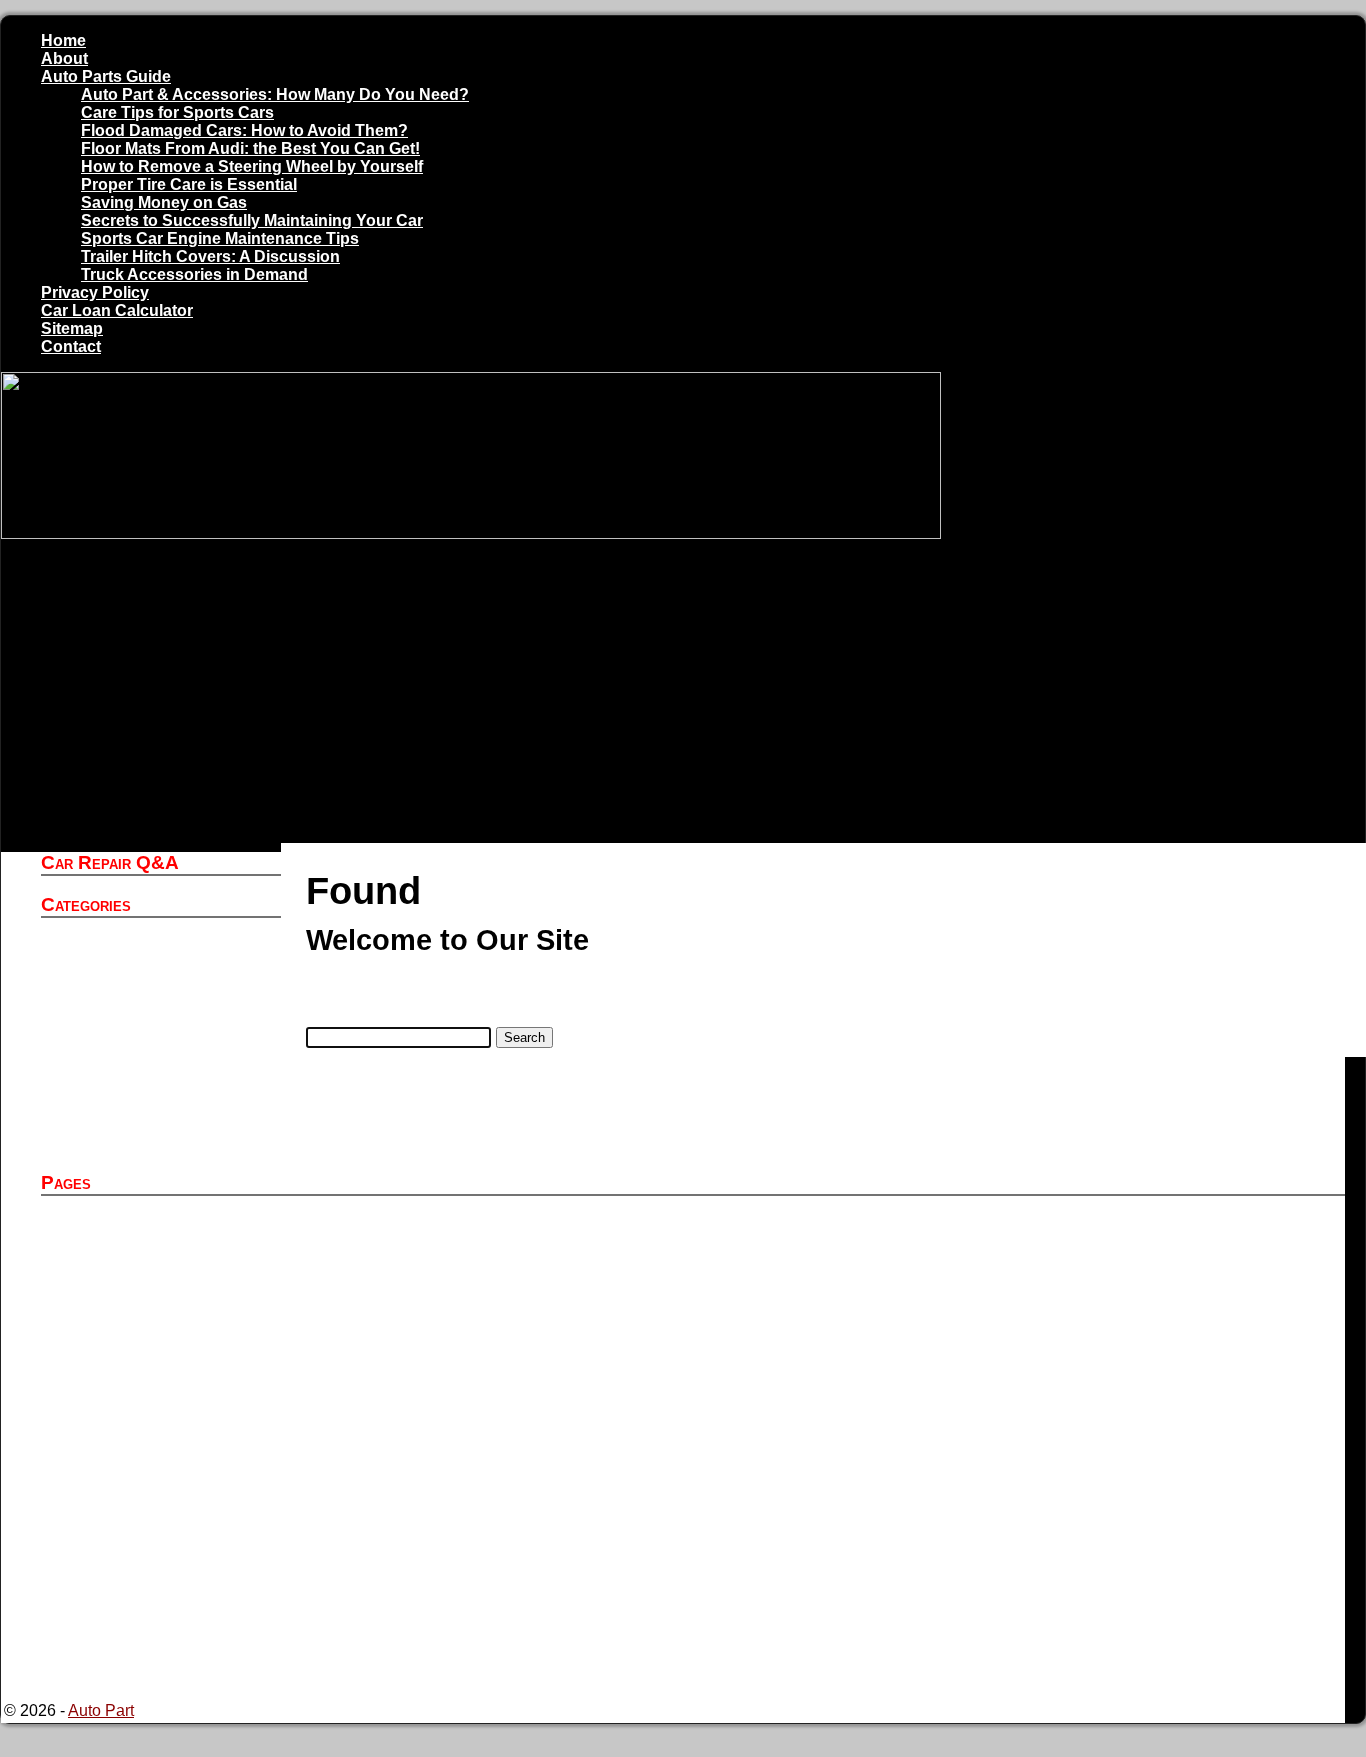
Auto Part (121, 963)
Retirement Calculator (165, 1637)
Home (63, 40)
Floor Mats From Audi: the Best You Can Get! (250, 148)
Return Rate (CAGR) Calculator (200, 1655)
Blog (104, 1017)
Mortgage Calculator (160, 1565)
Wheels (115, 1125)
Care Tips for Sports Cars (177, 112)
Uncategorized (140, 1107)
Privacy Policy (95, 292)
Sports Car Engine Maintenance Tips (220, 238)
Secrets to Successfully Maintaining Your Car (252, 220)
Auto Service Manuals (166, 981)
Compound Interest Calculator (194, 1529)
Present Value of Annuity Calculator (213, 1601)
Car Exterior (130, 1053)
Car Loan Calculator (117, 310)
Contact (71, 346)
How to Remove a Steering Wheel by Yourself (252, 166)
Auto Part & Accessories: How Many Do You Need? (275, 94)
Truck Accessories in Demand (194, 274)
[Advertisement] (673, 693)
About (64, 58)
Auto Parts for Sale (154, 1259)
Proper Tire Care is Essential (189, 184)
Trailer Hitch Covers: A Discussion (210, 256)
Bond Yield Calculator (165, 1493)
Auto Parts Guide (106, 76)
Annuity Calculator (153, 1241)
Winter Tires (130, 1143)
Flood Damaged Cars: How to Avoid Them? (244, 130)
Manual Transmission (164, 1089)
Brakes (113, 1035)
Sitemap (72, 328)
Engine (113, 1071)
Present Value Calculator (176, 1583)
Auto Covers (132, 945)
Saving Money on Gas (164, 202)
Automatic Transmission (173, 999)
